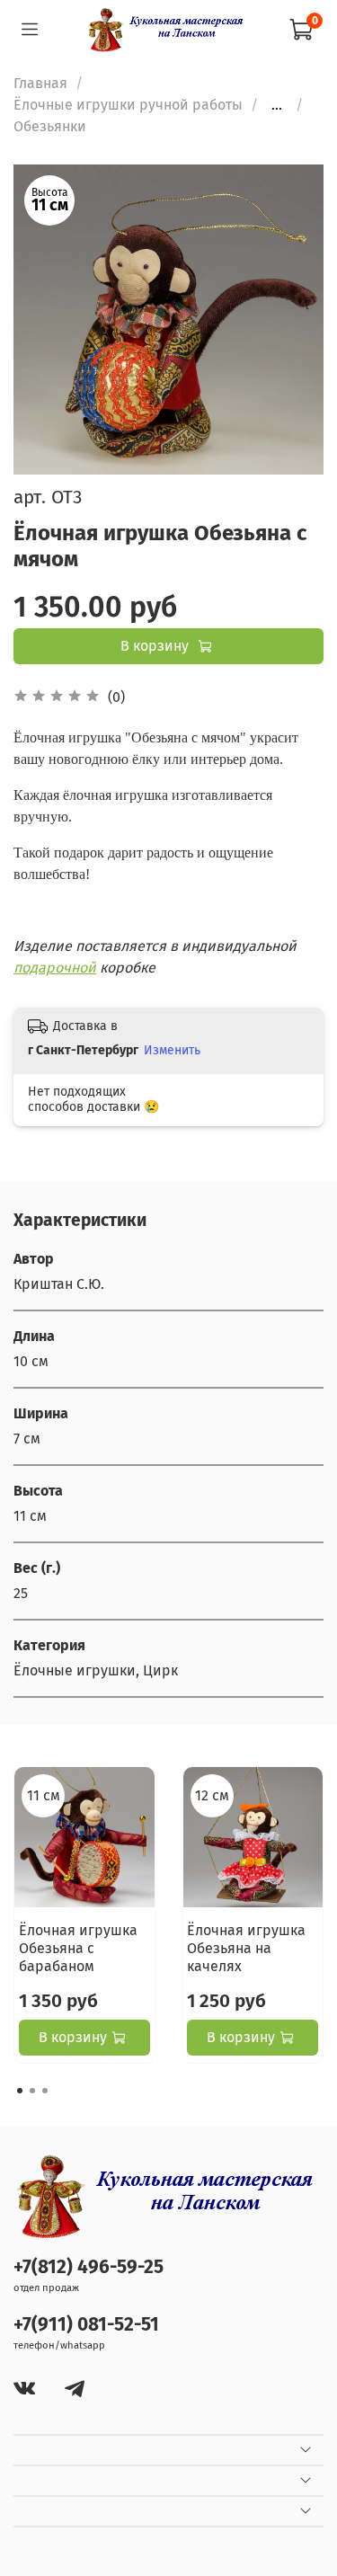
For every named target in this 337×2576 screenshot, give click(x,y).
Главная (40, 83)
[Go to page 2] (32, 2091)
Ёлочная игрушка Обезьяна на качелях (246, 1947)
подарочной (55, 968)
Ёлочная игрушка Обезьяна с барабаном (78, 1947)
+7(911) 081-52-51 (86, 2325)
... (277, 105)
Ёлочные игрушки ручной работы (128, 105)
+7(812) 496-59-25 (89, 2267)
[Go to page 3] (45, 2091)
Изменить (172, 1050)
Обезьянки (50, 126)
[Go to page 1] (20, 2091)
